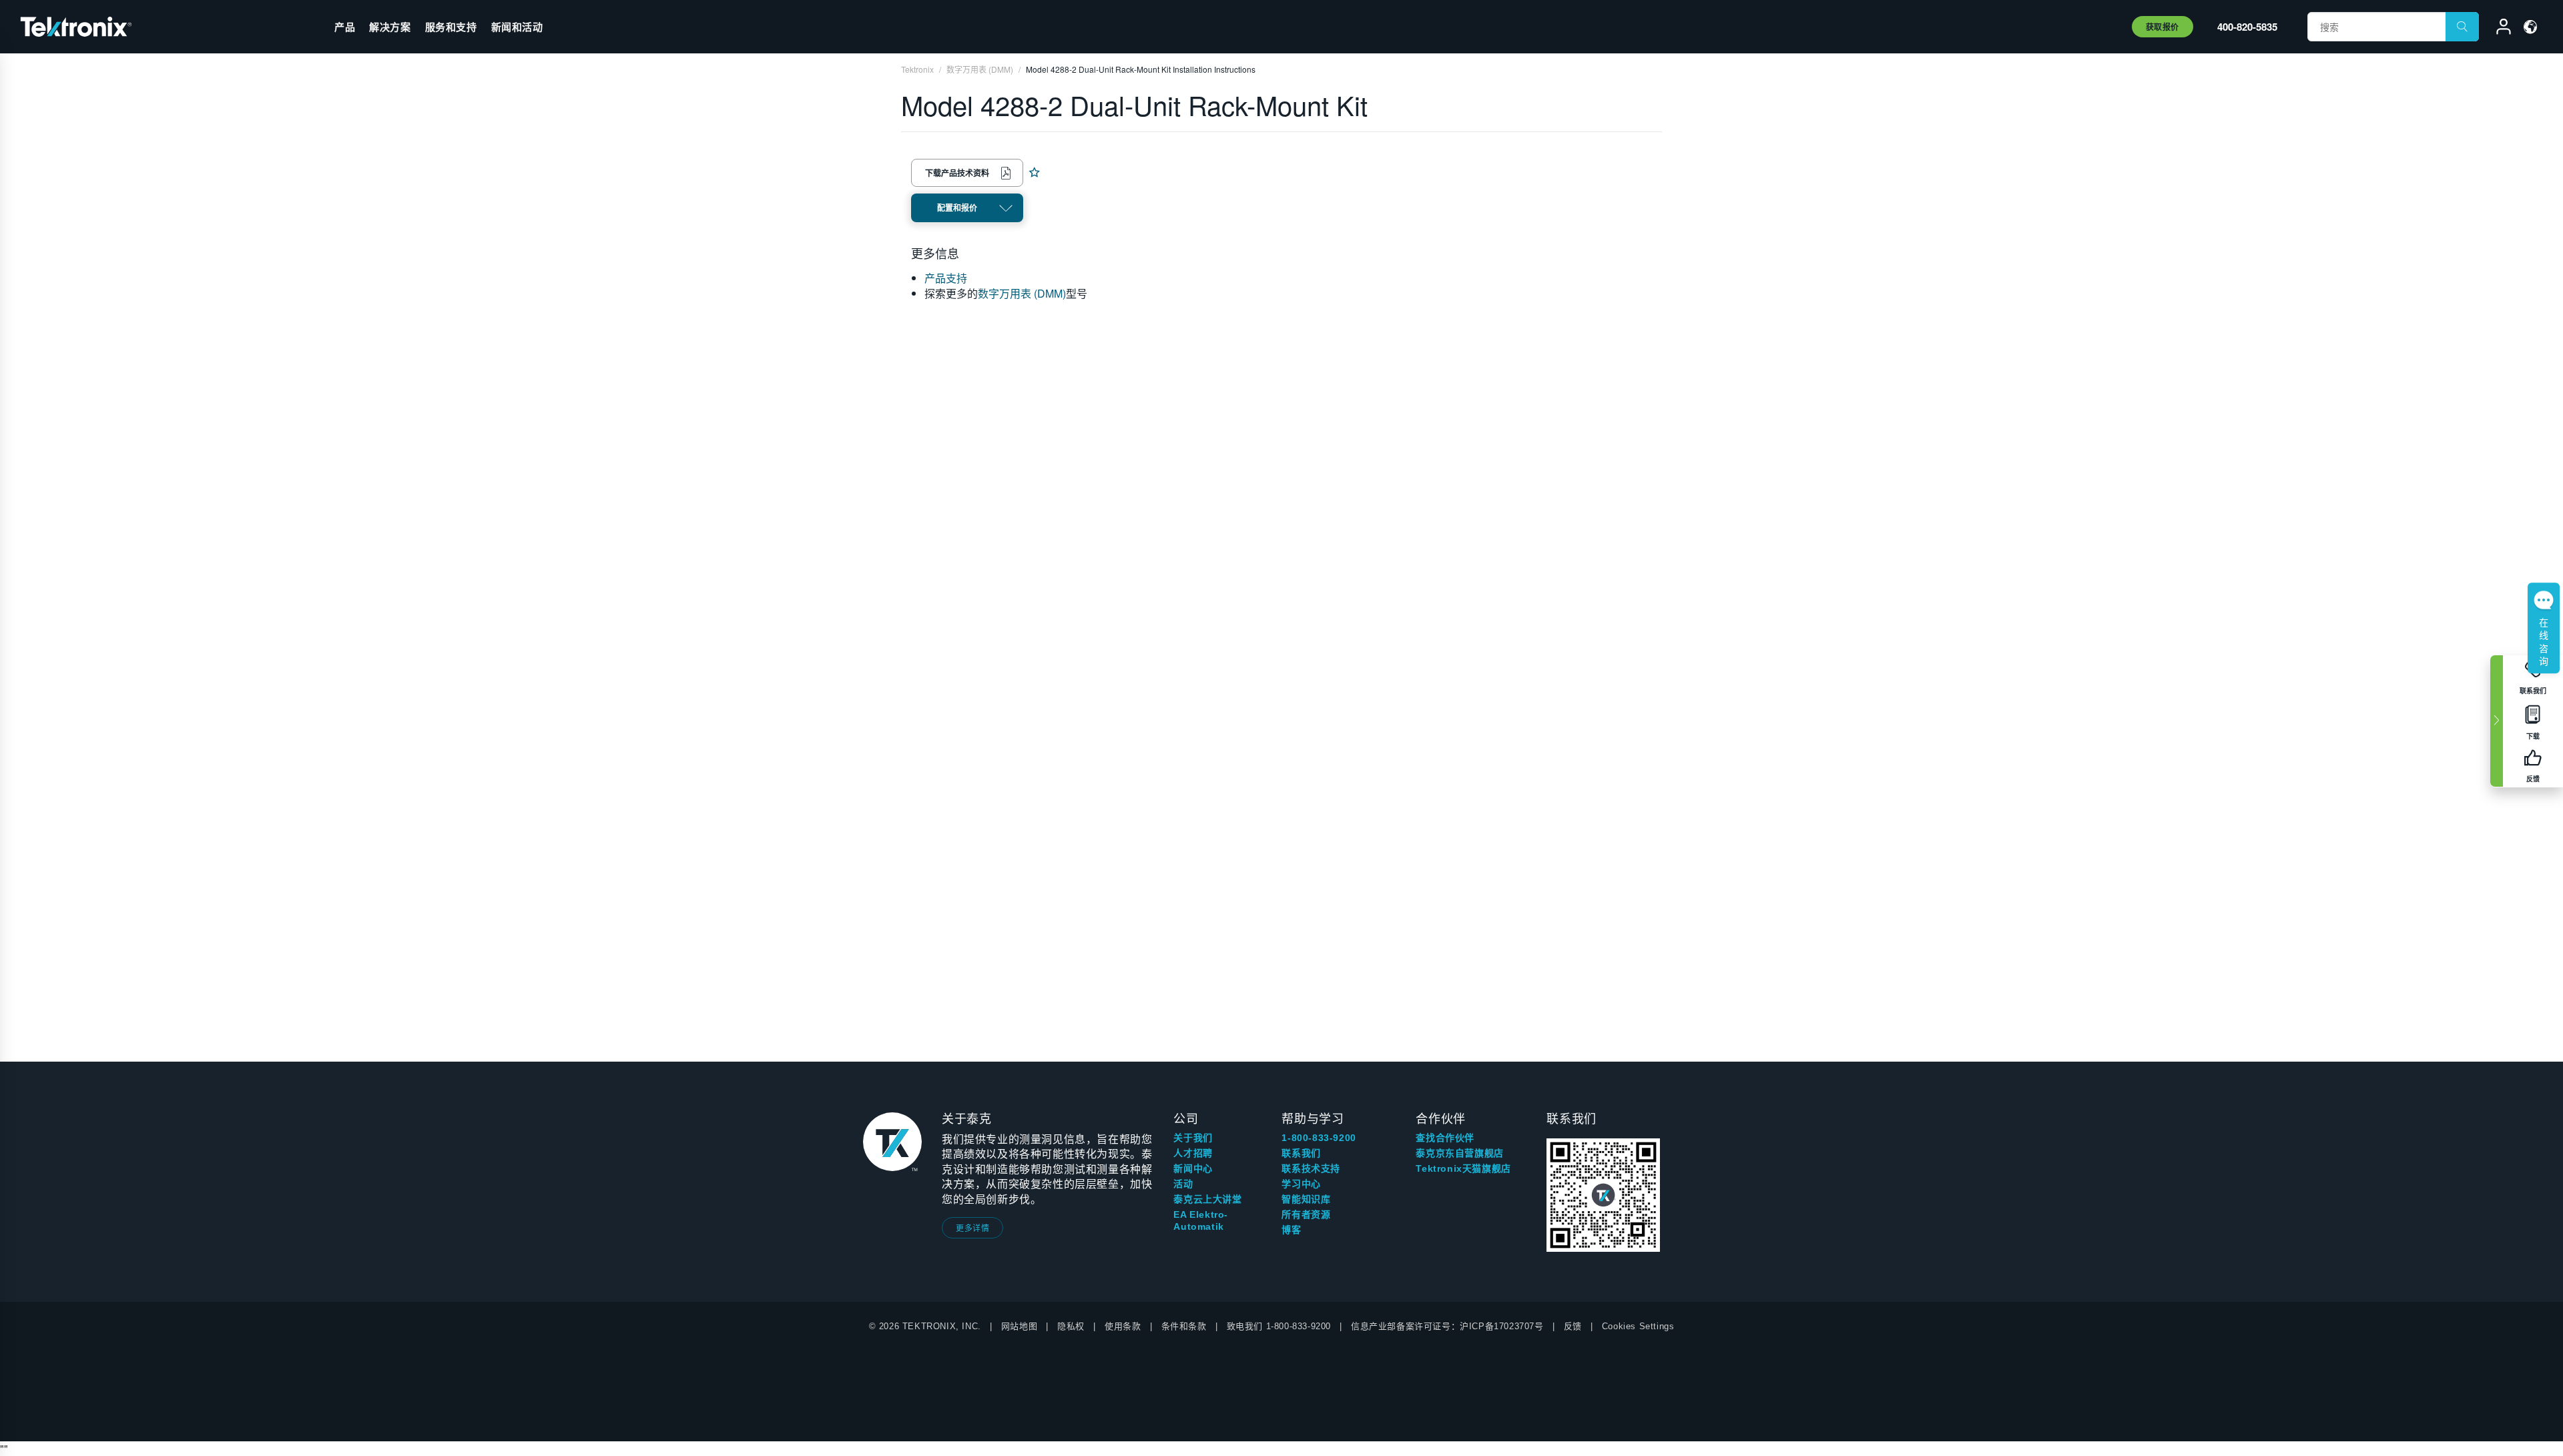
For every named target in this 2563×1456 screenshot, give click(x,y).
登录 (2498, 29)
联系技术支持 (1311, 1168)
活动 (1183, 1184)
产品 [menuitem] (345, 27)
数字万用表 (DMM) (1022, 293)
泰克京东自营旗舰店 (1459, 1153)
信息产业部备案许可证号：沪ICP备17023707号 (1447, 1326)
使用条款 (1123, 1326)
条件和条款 (1184, 1326)
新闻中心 (1193, 1168)
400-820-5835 (2247, 27)
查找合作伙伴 (1445, 1138)
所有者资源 (1306, 1214)
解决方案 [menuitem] (390, 27)
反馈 (1573, 1326)
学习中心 (1301, 1184)
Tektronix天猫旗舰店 (1463, 1168)
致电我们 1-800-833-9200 (1279, 1326)
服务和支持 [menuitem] (451, 27)
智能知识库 (1306, 1199)
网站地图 (1019, 1326)
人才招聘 (1193, 1153)
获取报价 (2163, 27)
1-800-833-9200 (1319, 1138)
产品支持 (946, 278)
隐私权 (1071, 1326)
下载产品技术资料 (957, 173)
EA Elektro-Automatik (1201, 1220)
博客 (1291, 1230)
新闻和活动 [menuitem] (517, 27)
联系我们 (1301, 1153)
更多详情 (972, 1227)
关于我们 (1193, 1138)
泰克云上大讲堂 (1207, 1199)
